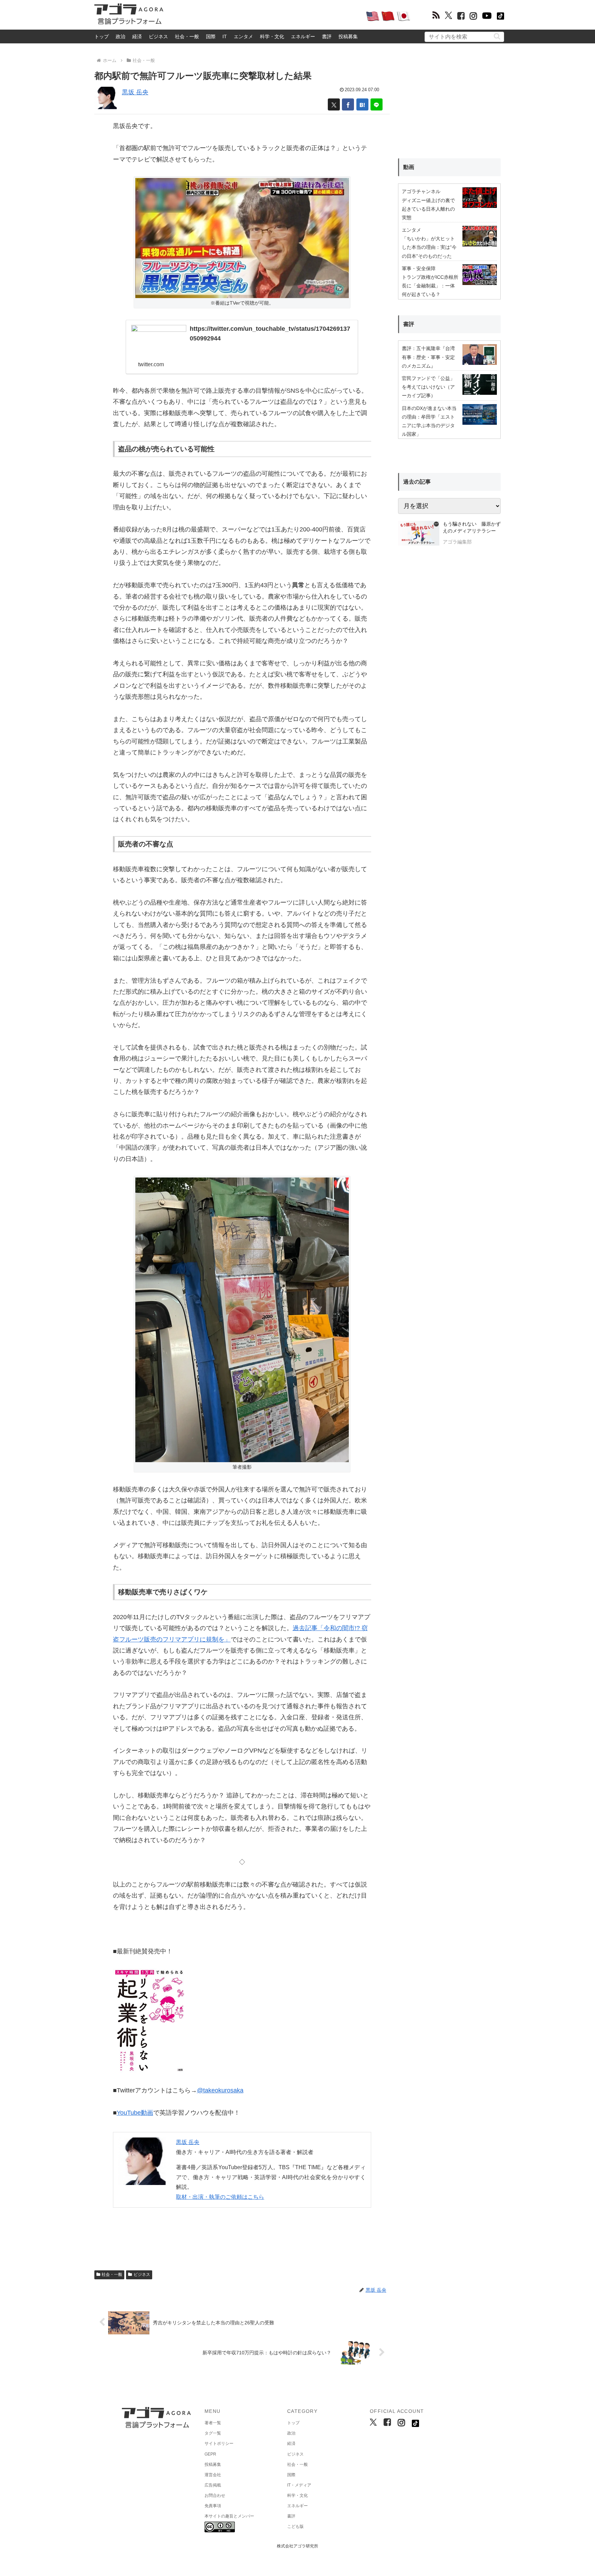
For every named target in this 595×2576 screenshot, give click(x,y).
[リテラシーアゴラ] (419, 534)
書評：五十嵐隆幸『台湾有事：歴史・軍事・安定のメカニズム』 (428, 357)
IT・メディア (299, 2485)
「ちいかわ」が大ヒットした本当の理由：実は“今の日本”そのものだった (429, 247)
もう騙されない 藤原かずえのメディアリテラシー (472, 527)
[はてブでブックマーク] (362, 104)
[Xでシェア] (334, 104)
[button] (497, 36)
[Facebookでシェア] (348, 104)
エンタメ (243, 36)
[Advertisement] (264, 16)
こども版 (295, 2526)
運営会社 (213, 2475)
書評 (327, 36)
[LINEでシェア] (377, 104)
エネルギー (303, 36)
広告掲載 (213, 2485)
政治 (121, 36)
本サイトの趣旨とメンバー (229, 2516)
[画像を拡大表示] (242, 1319)
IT (225, 36)
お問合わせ (215, 2495)
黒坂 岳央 (135, 92)
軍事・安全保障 (419, 268)
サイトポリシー (219, 2443)
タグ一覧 (213, 2433)
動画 (409, 167)
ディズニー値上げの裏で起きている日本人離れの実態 (428, 209)
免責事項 (213, 2506)
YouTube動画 (135, 2113)
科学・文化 (272, 36)
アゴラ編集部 (457, 542)
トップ (102, 36)
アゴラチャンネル (421, 191)
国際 (211, 36)
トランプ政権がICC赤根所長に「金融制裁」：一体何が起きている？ (430, 286)
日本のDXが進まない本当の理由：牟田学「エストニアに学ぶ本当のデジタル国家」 (429, 421)
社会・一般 (187, 36)
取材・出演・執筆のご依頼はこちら (220, 2197)
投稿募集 (348, 36)
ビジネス (158, 36)
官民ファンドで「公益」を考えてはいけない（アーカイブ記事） (428, 387)
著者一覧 (213, 2423)
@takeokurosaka (220, 2090)
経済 (137, 36)
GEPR (210, 2454)
